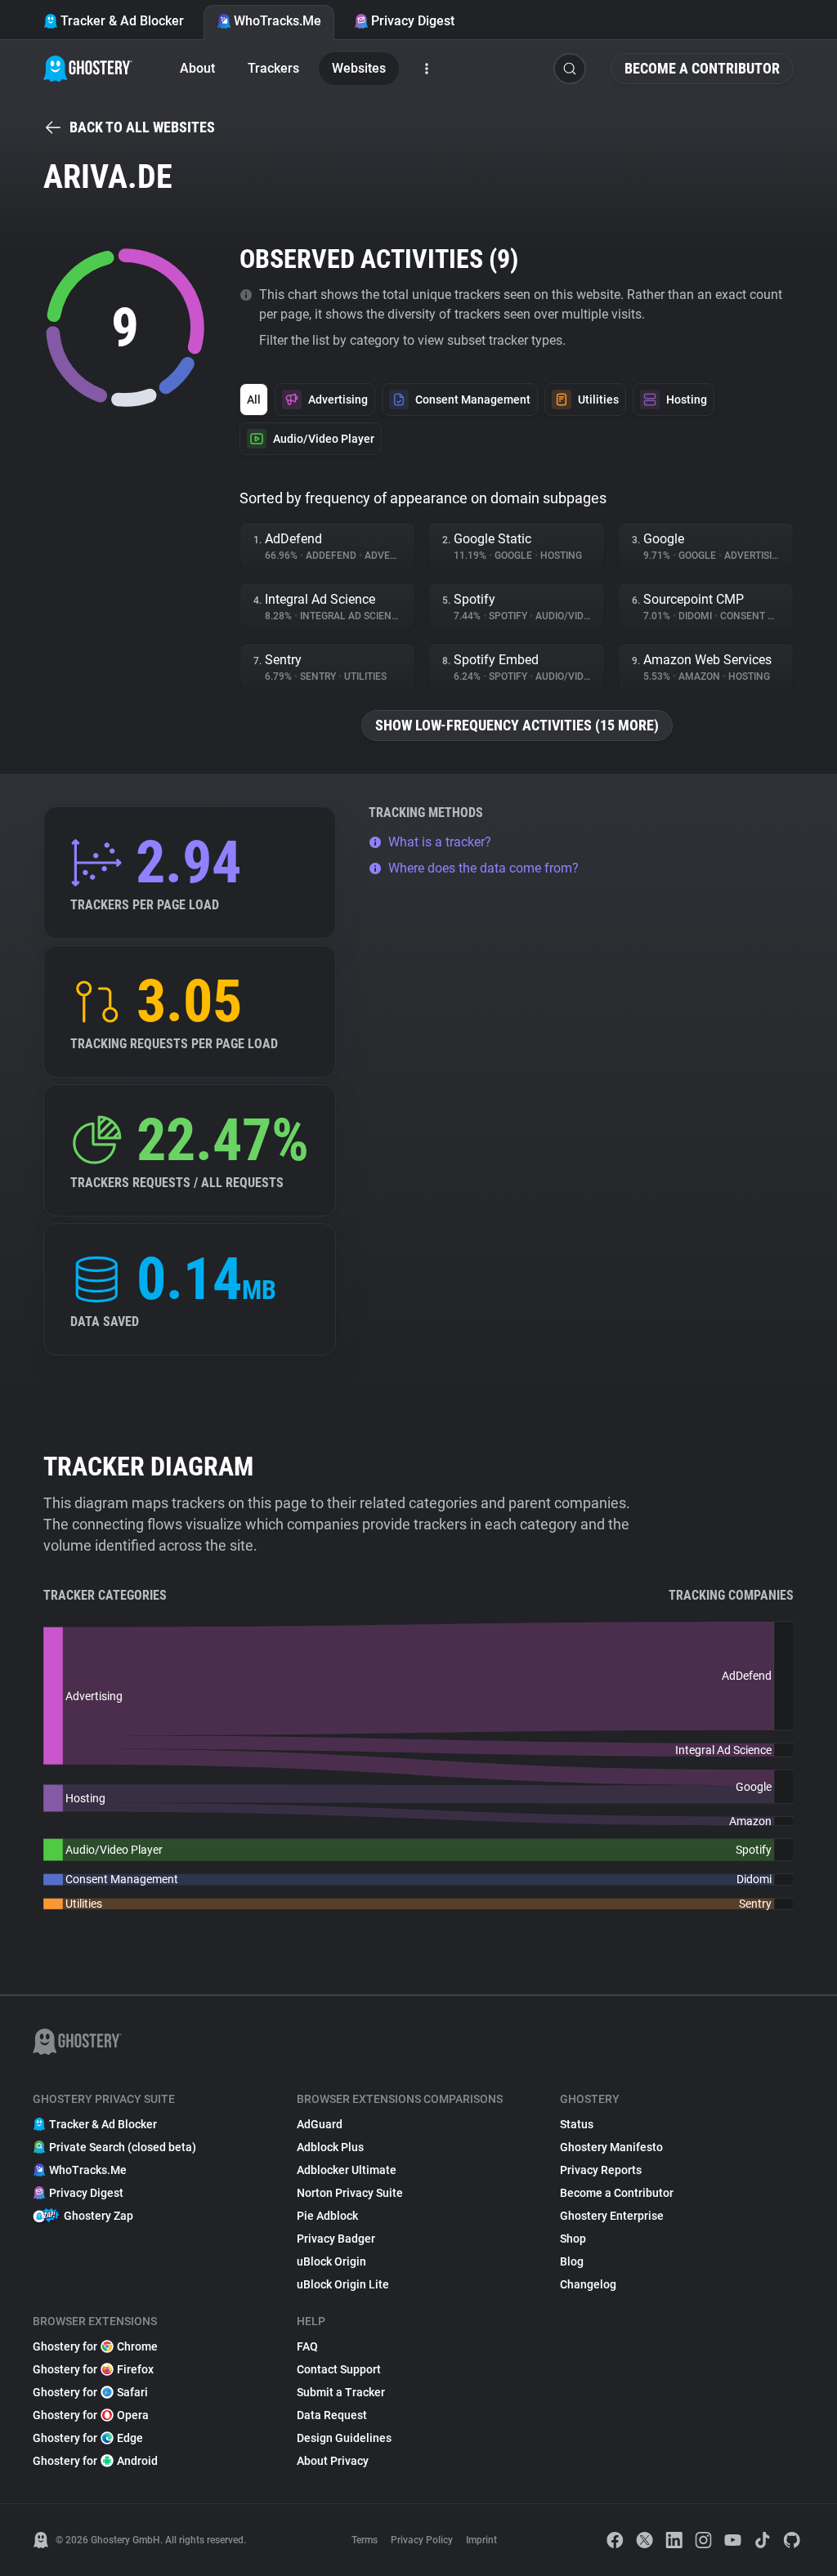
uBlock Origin (331, 2261)
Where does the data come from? (483, 868)
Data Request (332, 2415)
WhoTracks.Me (278, 21)
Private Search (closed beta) (123, 2147)
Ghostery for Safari (90, 2392)
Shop (573, 2239)
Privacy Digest (413, 21)
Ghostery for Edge (88, 2438)
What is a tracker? (440, 842)
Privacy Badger (336, 2239)
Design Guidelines (344, 2438)
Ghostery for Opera (91, 2415)
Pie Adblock (327, 2216)
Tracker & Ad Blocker (122, 21)
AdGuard (320, 2124)
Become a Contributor (702, 68)
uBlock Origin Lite (343, 2284)
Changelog (588, 2284)
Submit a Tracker (341, 2392)
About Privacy (333, 2461)
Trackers (273, 68)
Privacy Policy (422, 2540)
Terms (365, 2540)
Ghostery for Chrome (95, 2346)
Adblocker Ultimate (347, 2170)
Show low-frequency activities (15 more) (517, 725)
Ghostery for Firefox (93, 2369)
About (197, 68)
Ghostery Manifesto (611, 2147)
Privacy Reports (601, 2170)
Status (577, 2124)
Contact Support (339, 2369)
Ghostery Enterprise (612, 2216)
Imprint (481, 2540)
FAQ (307, 2346)
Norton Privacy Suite (350, 2193)
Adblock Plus (330, 2147)
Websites (359, 68)
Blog (572, 2261)
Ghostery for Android (95, 2461)
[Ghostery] (88, 69)
